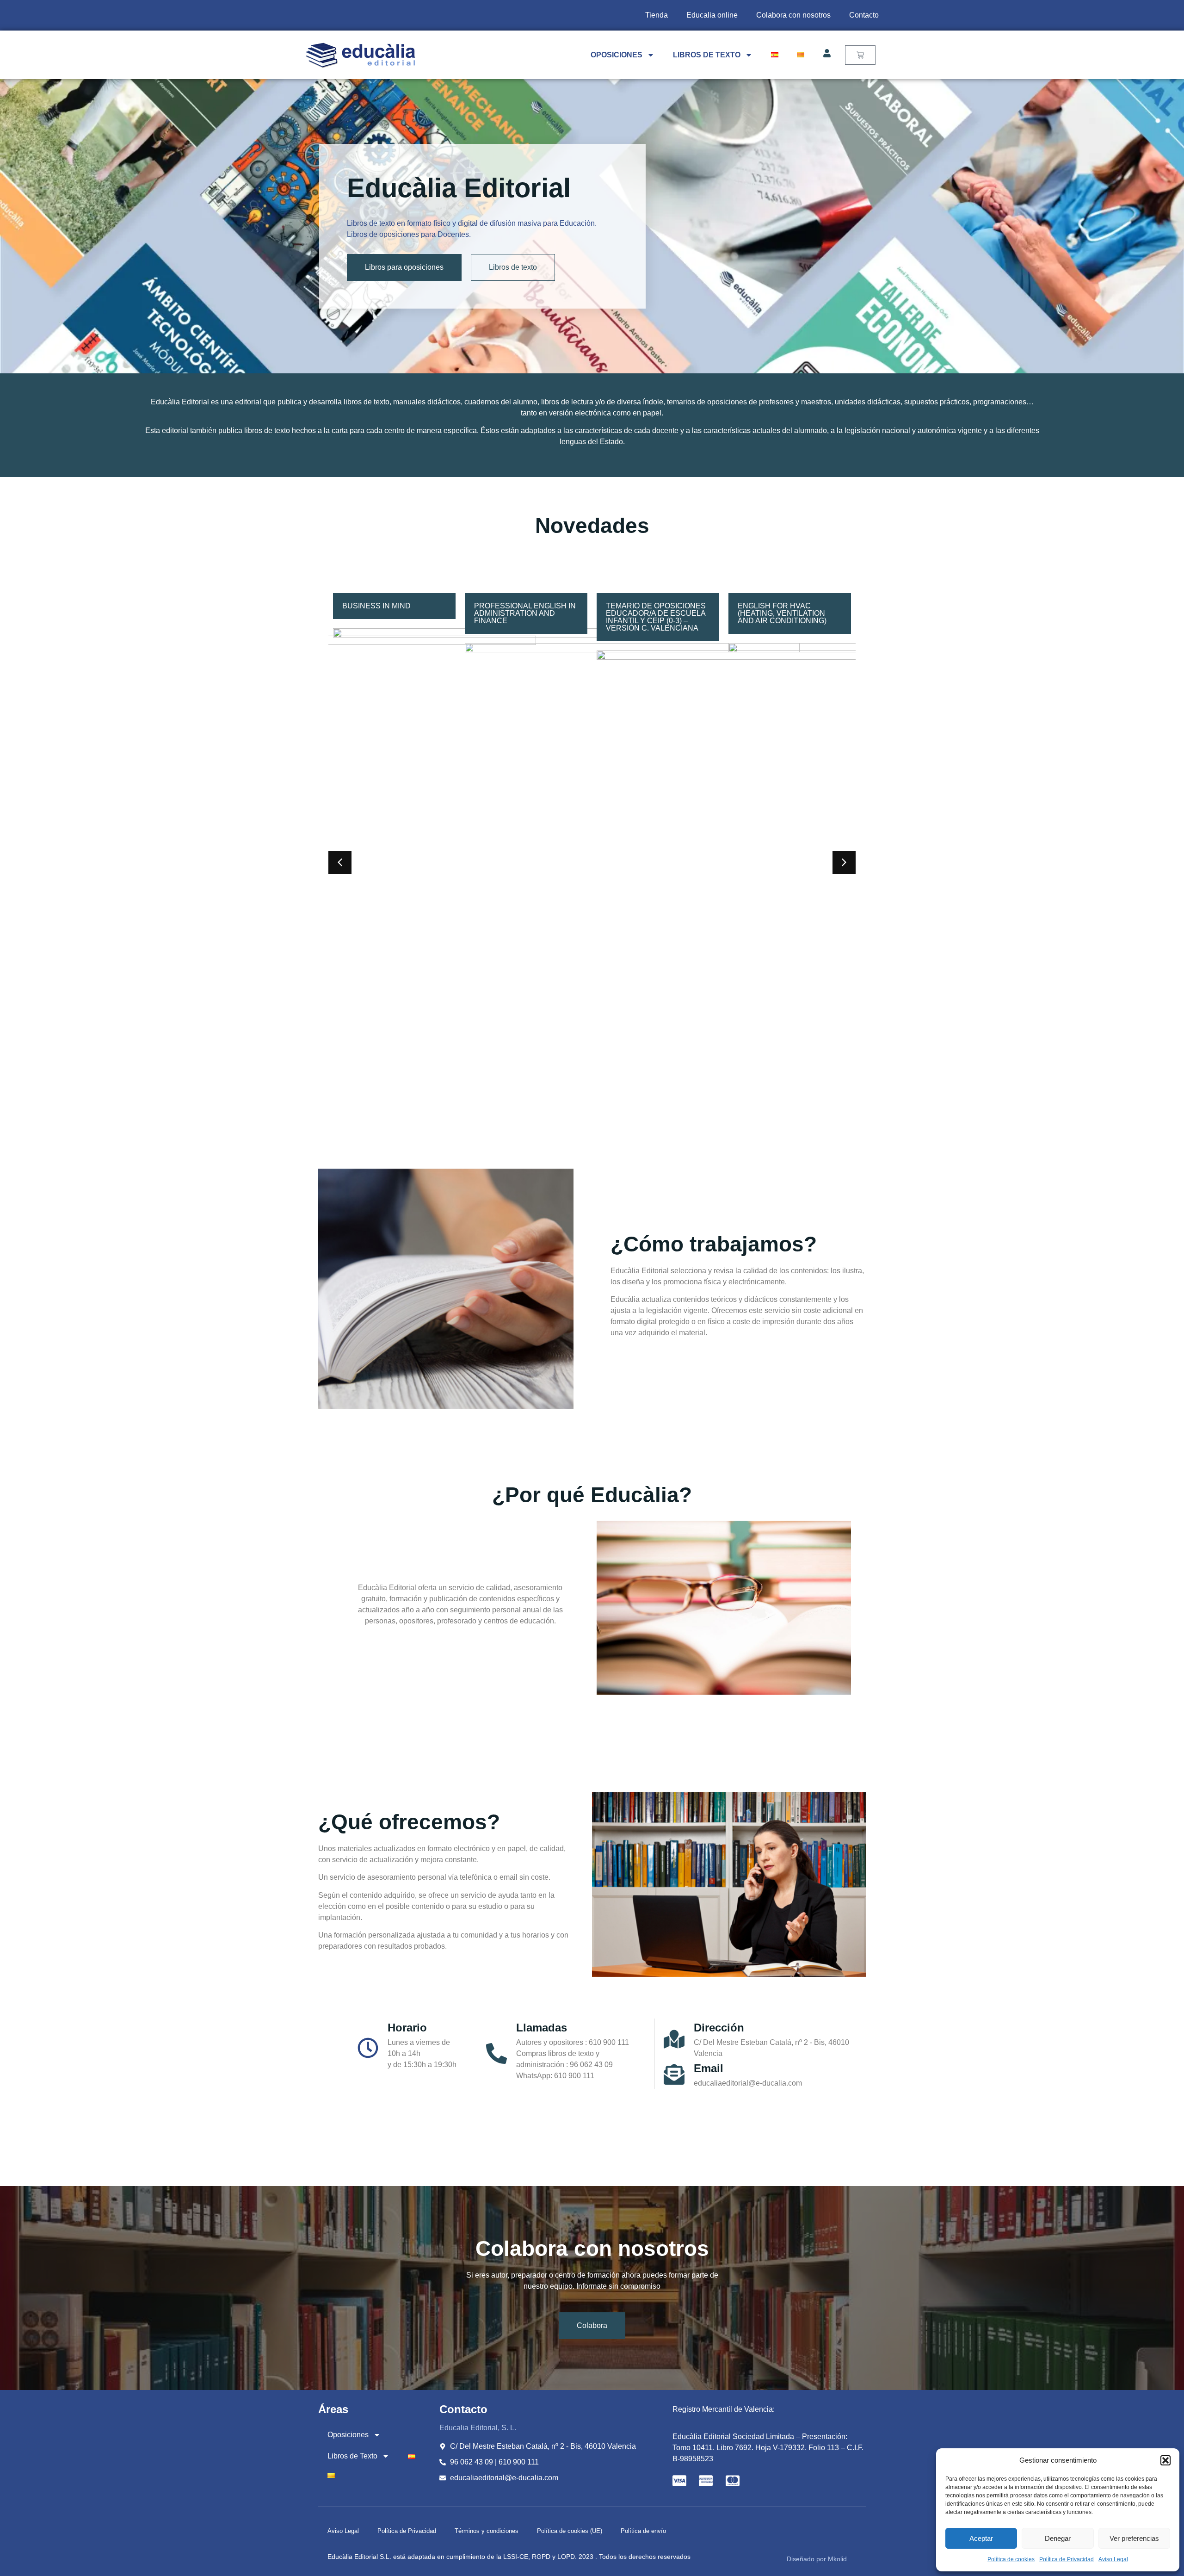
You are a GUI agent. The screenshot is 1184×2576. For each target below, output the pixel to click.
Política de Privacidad (1067, 2559)
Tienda (657, 15)
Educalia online (712, 15)
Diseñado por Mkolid (817, 2559)
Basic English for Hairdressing (775, 610)
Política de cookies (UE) (570, 2531)
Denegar (1058, 2538)
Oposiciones (617, 55)
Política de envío (643, 2531)
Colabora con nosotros (793, 15)
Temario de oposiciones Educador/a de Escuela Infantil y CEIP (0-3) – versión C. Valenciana (524, 617)
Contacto (864, 15)
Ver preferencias (1134, 2538)
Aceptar (981, 2538)
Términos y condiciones (487, 2531)
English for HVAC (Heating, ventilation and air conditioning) (650, 613)
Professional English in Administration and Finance (393, 613)
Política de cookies (1011, 2559)
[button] (1165, 2460)
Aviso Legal (1113, 2559)
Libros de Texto (707, 55)
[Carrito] (860, 55)
